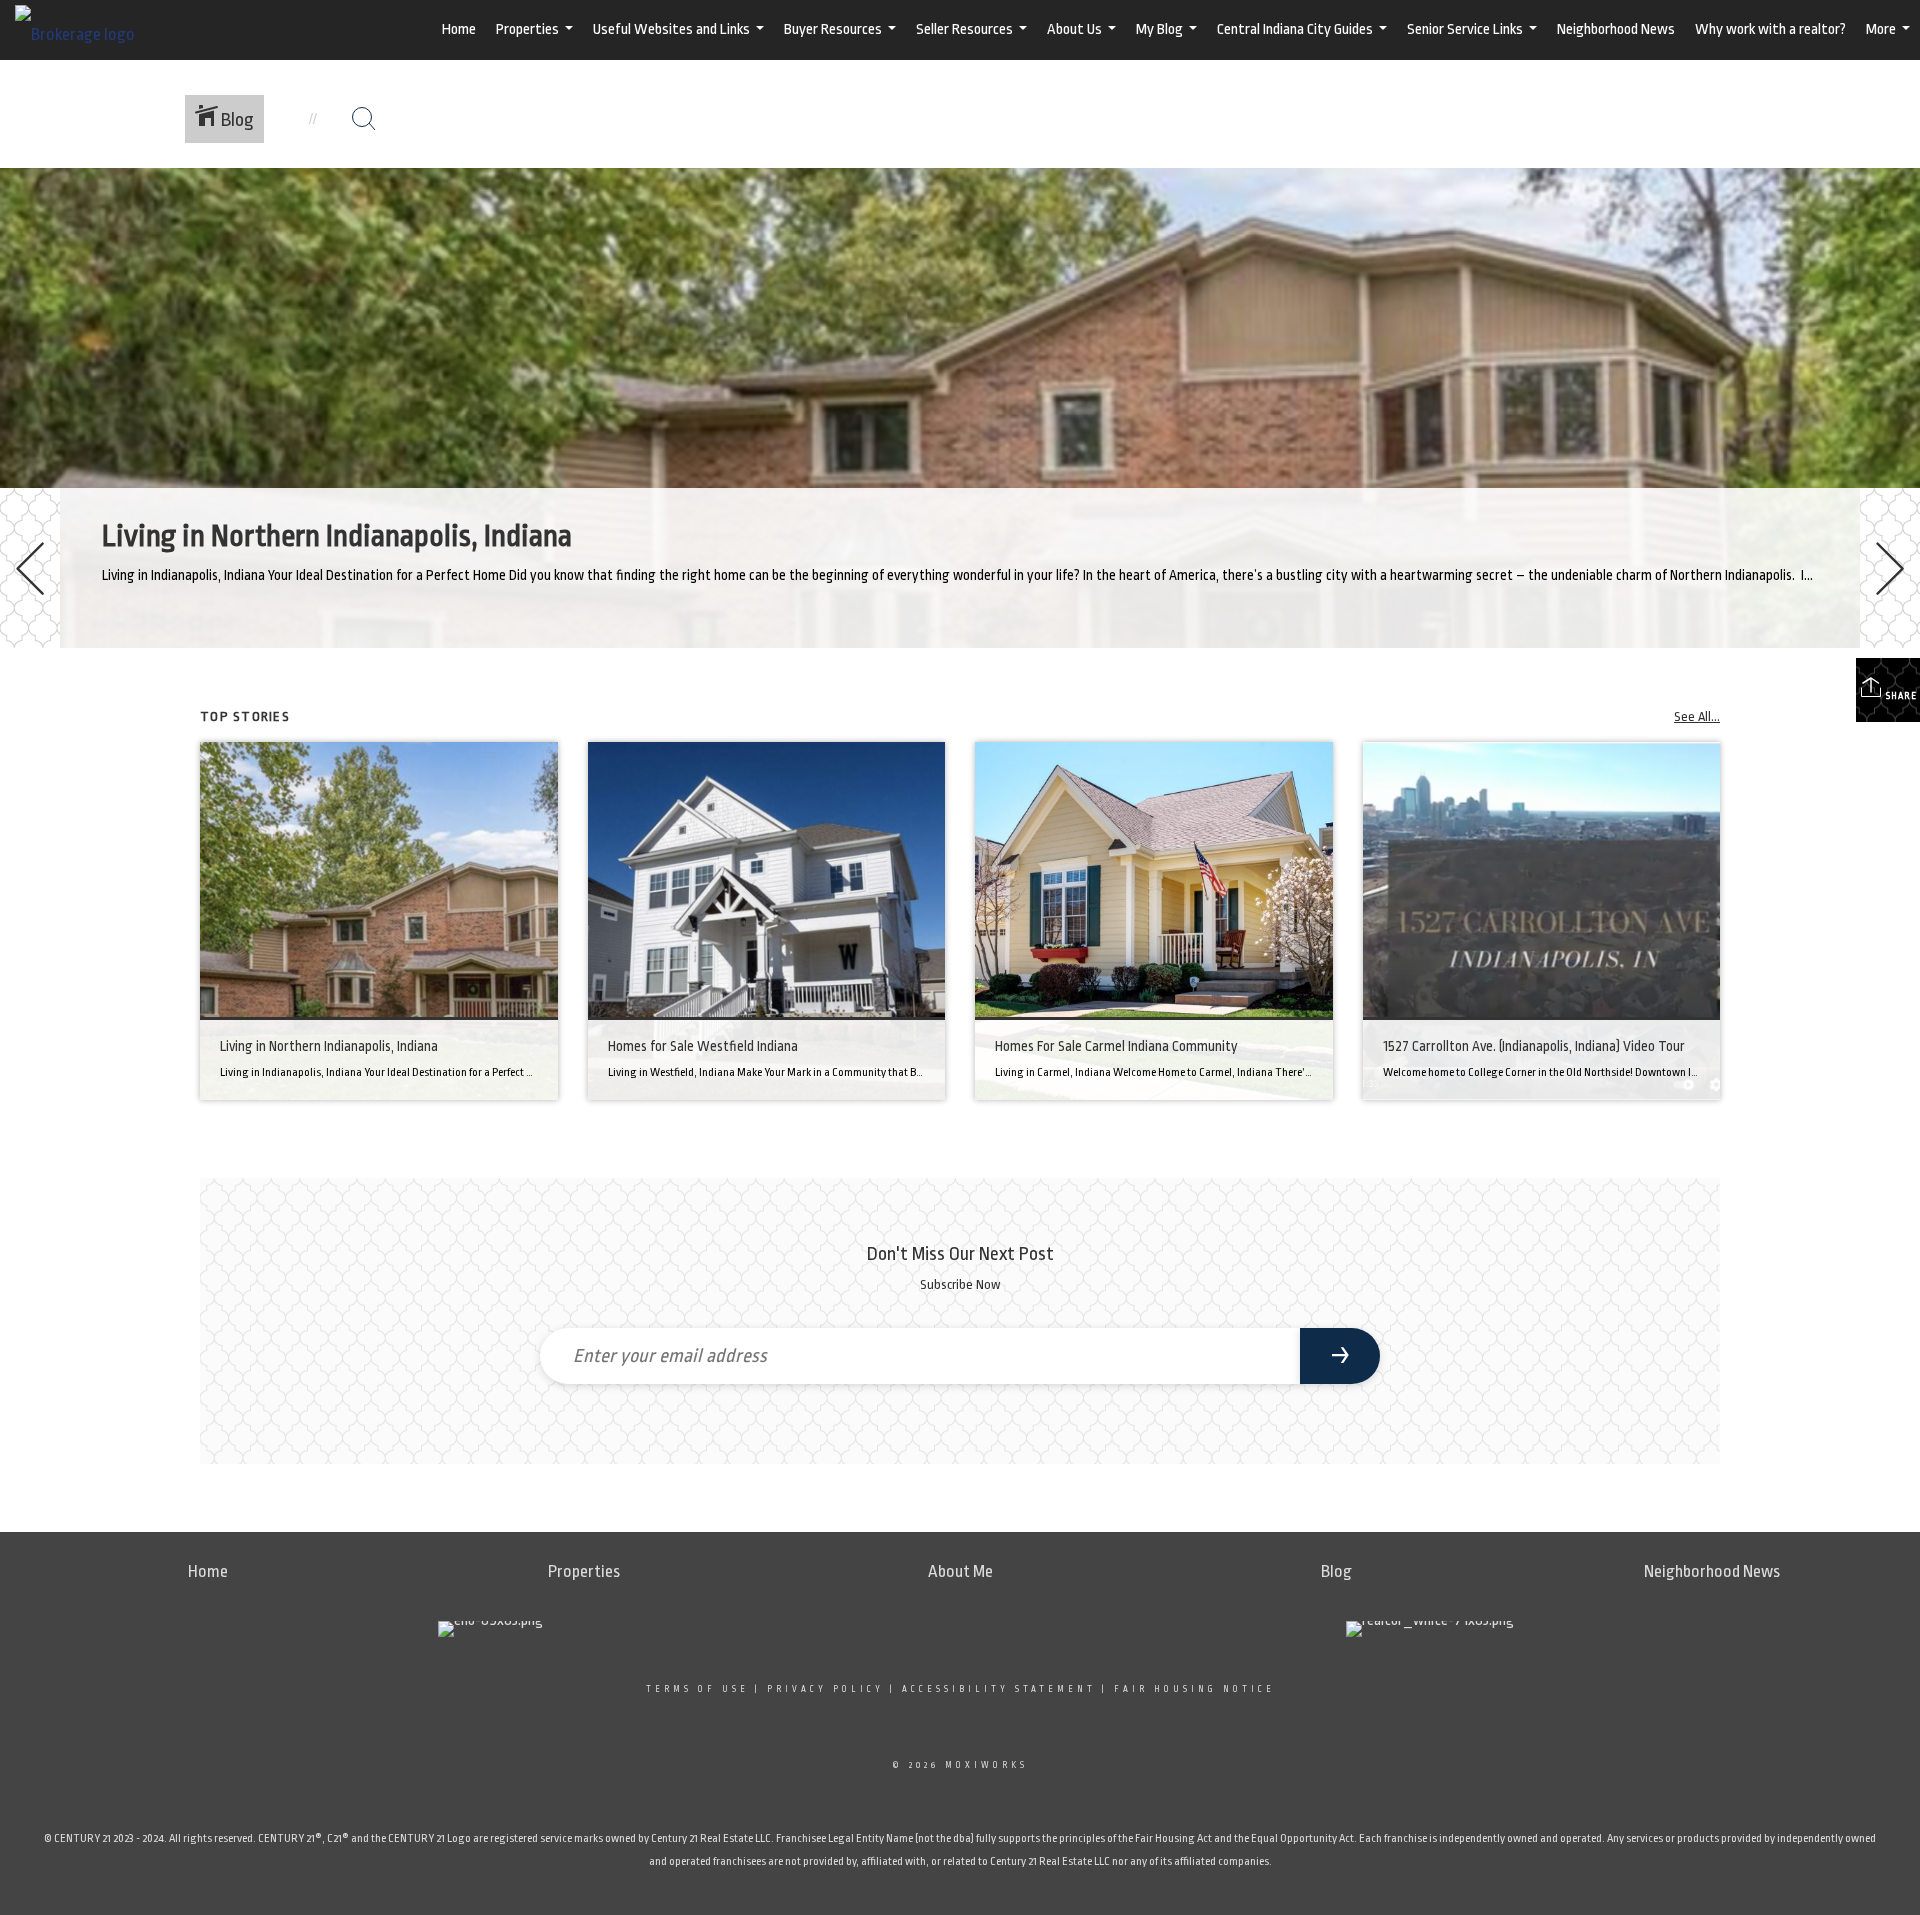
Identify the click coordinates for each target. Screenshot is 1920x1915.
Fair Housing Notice (1194, 1689)
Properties (537, 40)
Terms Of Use (697, 1689)
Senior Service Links (1474, 40)
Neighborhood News (1616, 29)
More (1890, 40)
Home (459, 29)
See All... (1697, 716)
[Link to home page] (85, 30)
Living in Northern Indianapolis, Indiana (337, 536)
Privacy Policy (825, 1689)
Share (1900, 696)
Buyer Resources (842, 40)
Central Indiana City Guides (1304, 40)
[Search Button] (364, 119)
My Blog (1169, 40)
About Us (1084, 40)
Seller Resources (974, 40)
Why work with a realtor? (1770, 29)
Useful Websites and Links (681, 40)
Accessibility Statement (999, 1689)
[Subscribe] (1340, 1356)
